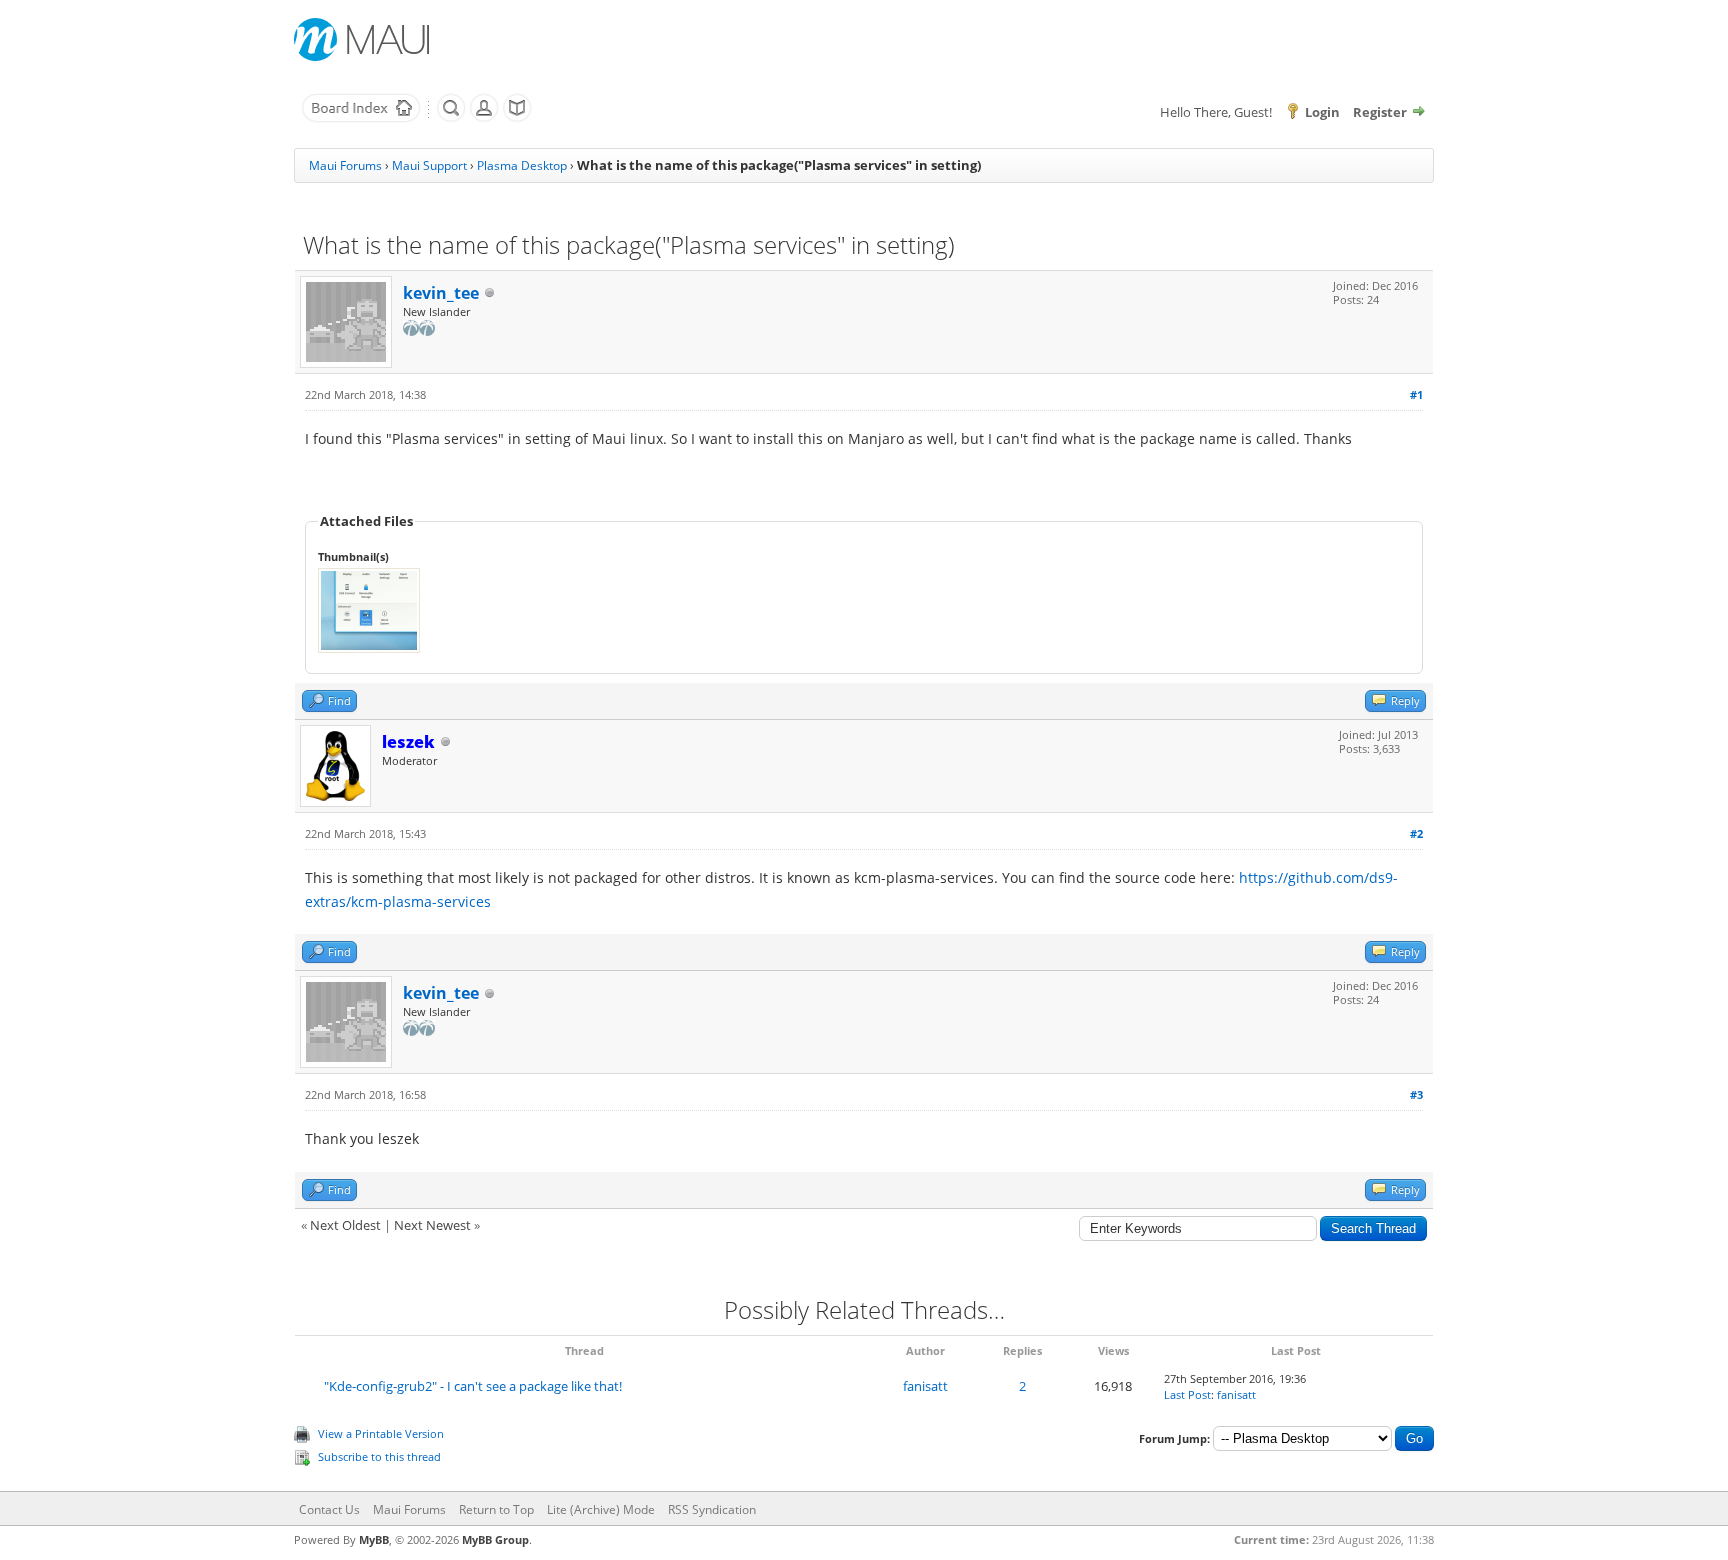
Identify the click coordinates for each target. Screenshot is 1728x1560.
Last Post (1187, 1394)
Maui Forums (345, 165)
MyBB (374, 1539)
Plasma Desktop (522, 165)
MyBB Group (495, 1539)
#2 (1416, 833)
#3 (1416, 1094)
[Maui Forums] (361, 118)
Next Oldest (345, 1225)
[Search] (451, 118)
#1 (1416, 394)
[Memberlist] (484, 118)
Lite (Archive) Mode (601, 1509)
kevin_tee (441, 293)
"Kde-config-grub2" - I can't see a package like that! (473, 1386)
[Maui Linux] (364, 39)
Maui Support (429, 165)
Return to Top (496, 1509)
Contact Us (329, 1509)
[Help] (517, 118)
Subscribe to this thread (379, 1456)
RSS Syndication (712, 1509)
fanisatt (925, 1386)
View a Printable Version (381, 1433)
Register (1380, 112)
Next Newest (432, 1225)
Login (1322, 112)
